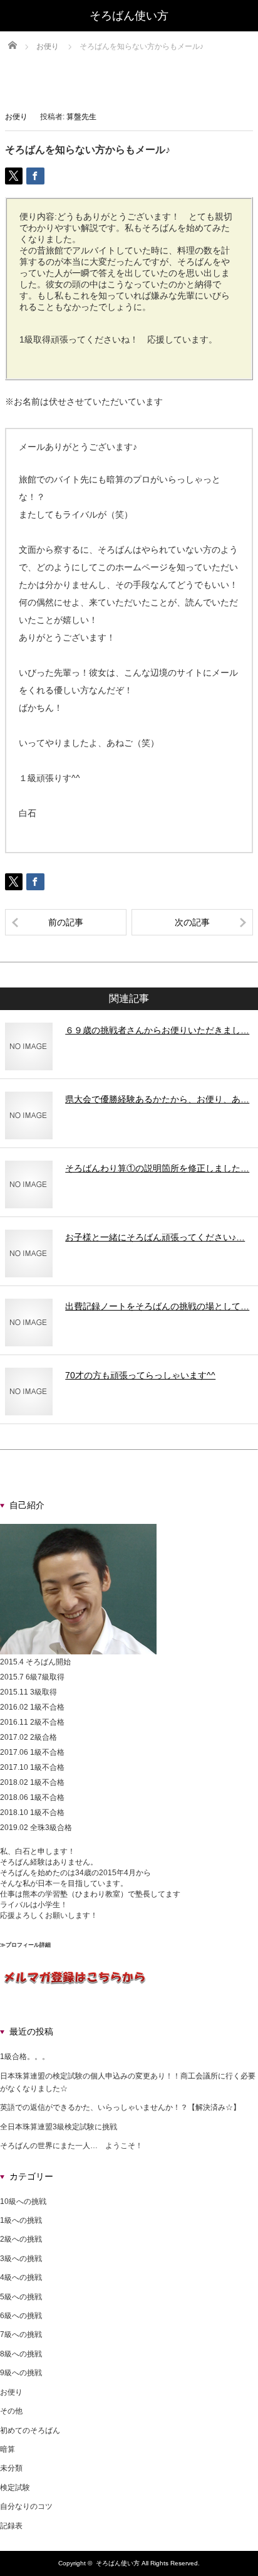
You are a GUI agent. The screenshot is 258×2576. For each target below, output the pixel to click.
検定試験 (15, 2488)
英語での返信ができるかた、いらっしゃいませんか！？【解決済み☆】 (120, 2107)
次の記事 (192, 922)
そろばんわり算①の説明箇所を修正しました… (157, 1168)
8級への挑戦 (21, 2354)
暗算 (8, 2449)
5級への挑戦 (21, 2297)
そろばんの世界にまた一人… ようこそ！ (71, 2146)
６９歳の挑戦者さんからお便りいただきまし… (157, 1030)
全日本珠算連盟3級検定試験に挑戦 (59, 2127)
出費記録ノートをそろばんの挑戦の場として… (157, 1306)
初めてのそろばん (30, 2430)
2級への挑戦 (21, 2239)
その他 (11, 2411)
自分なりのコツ (26, 2506)
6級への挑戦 (21, 2316)
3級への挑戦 (21, 2259)
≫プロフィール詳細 (25, 1945)
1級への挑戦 (21, 2220)
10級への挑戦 (23, 2201)
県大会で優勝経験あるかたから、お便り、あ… (157, 1099)
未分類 (11, 2468)
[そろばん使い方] (129, 16)
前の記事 (66, 922)
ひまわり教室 (98, 1894)
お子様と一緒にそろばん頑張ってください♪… (155, 1237)
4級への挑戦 (21, 2277)
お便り (16, 117)
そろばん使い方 (118, 2563)
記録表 (11, 2526)
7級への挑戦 (21, 2334)
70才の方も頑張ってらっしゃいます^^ (140, 1375)
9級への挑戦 (21, 2373)
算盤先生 (81, 117)
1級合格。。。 (25, 2057)
